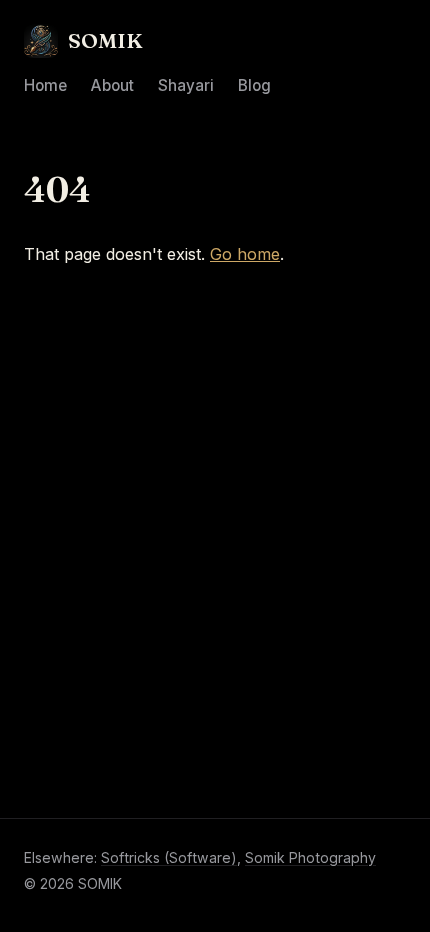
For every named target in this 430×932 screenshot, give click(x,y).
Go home (245, 254)
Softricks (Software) (169, 857)
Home (45, 85)
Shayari (186, 85)
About (112, 85)
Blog (254, 85)
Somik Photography (310, 857)
